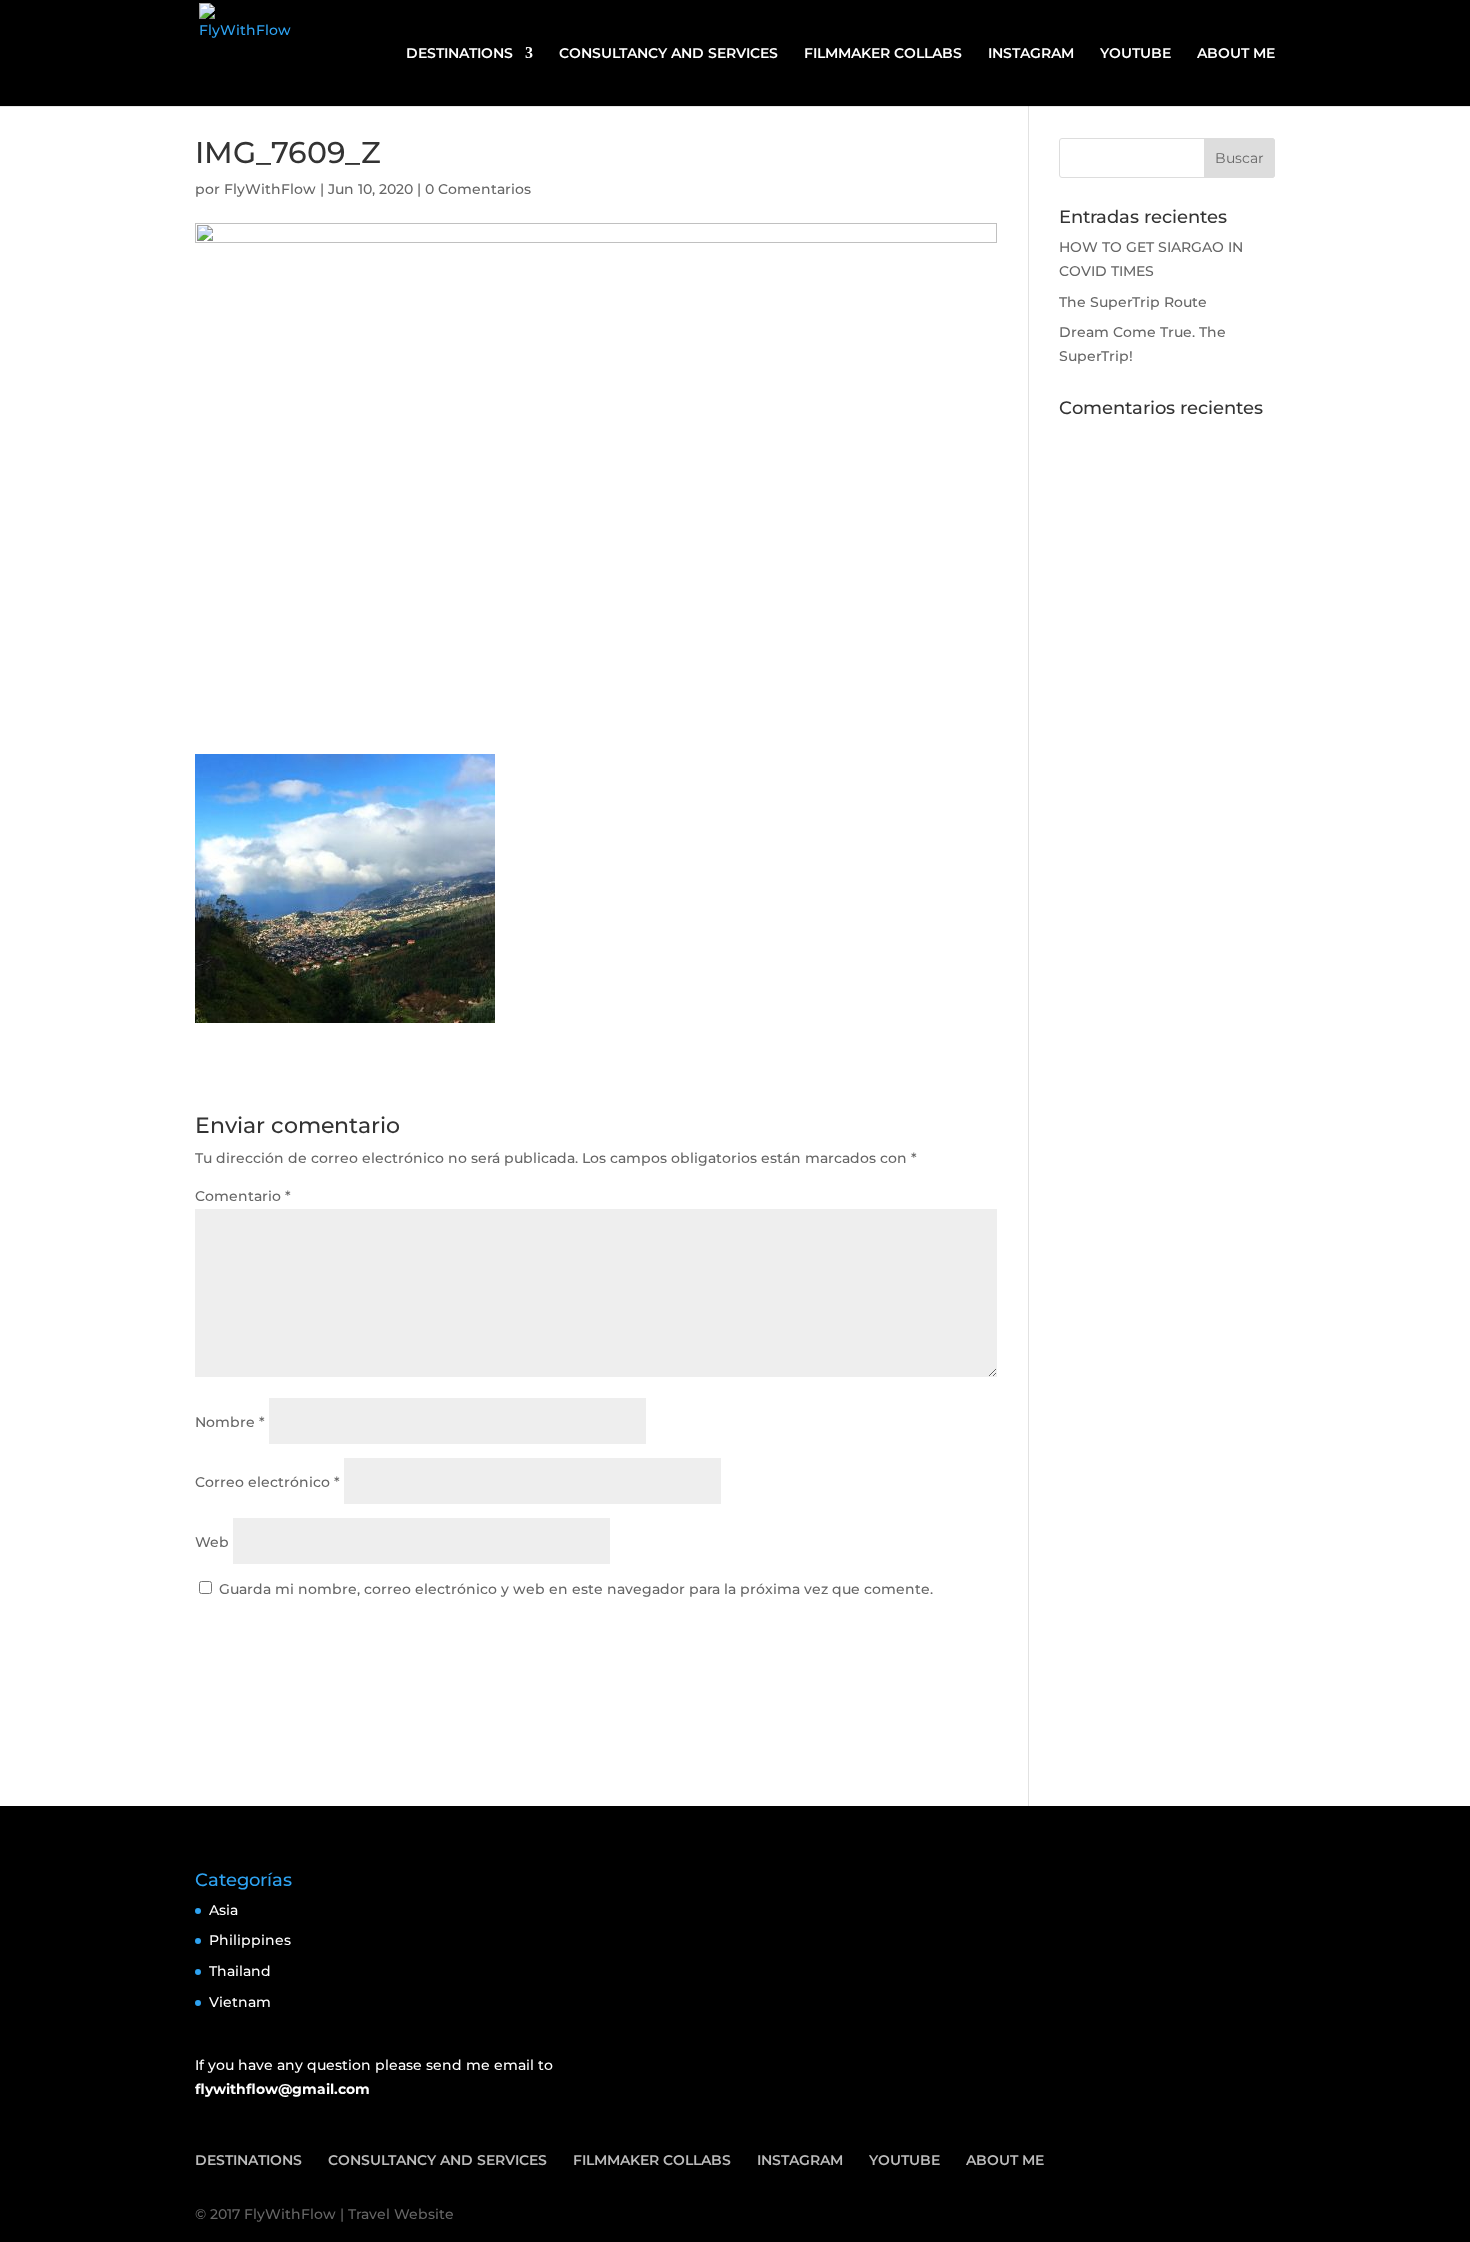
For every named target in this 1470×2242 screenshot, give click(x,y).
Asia (223, 1910)
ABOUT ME (1236, 54)
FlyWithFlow (270, 189)
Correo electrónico (267, 1482)
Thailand (240, 1971)
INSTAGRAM (1031, 54)
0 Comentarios (478, 189)
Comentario (243, 1196)
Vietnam (240, 2002)
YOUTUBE (1135, 54)
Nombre (230, 1422)
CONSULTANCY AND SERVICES (668, 54)
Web (212, 1542)
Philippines (250, 1940)
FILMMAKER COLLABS (883, 54)
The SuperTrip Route (1133, 302)
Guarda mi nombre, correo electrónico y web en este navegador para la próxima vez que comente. (576, 1589)
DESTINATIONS (459, 54)
